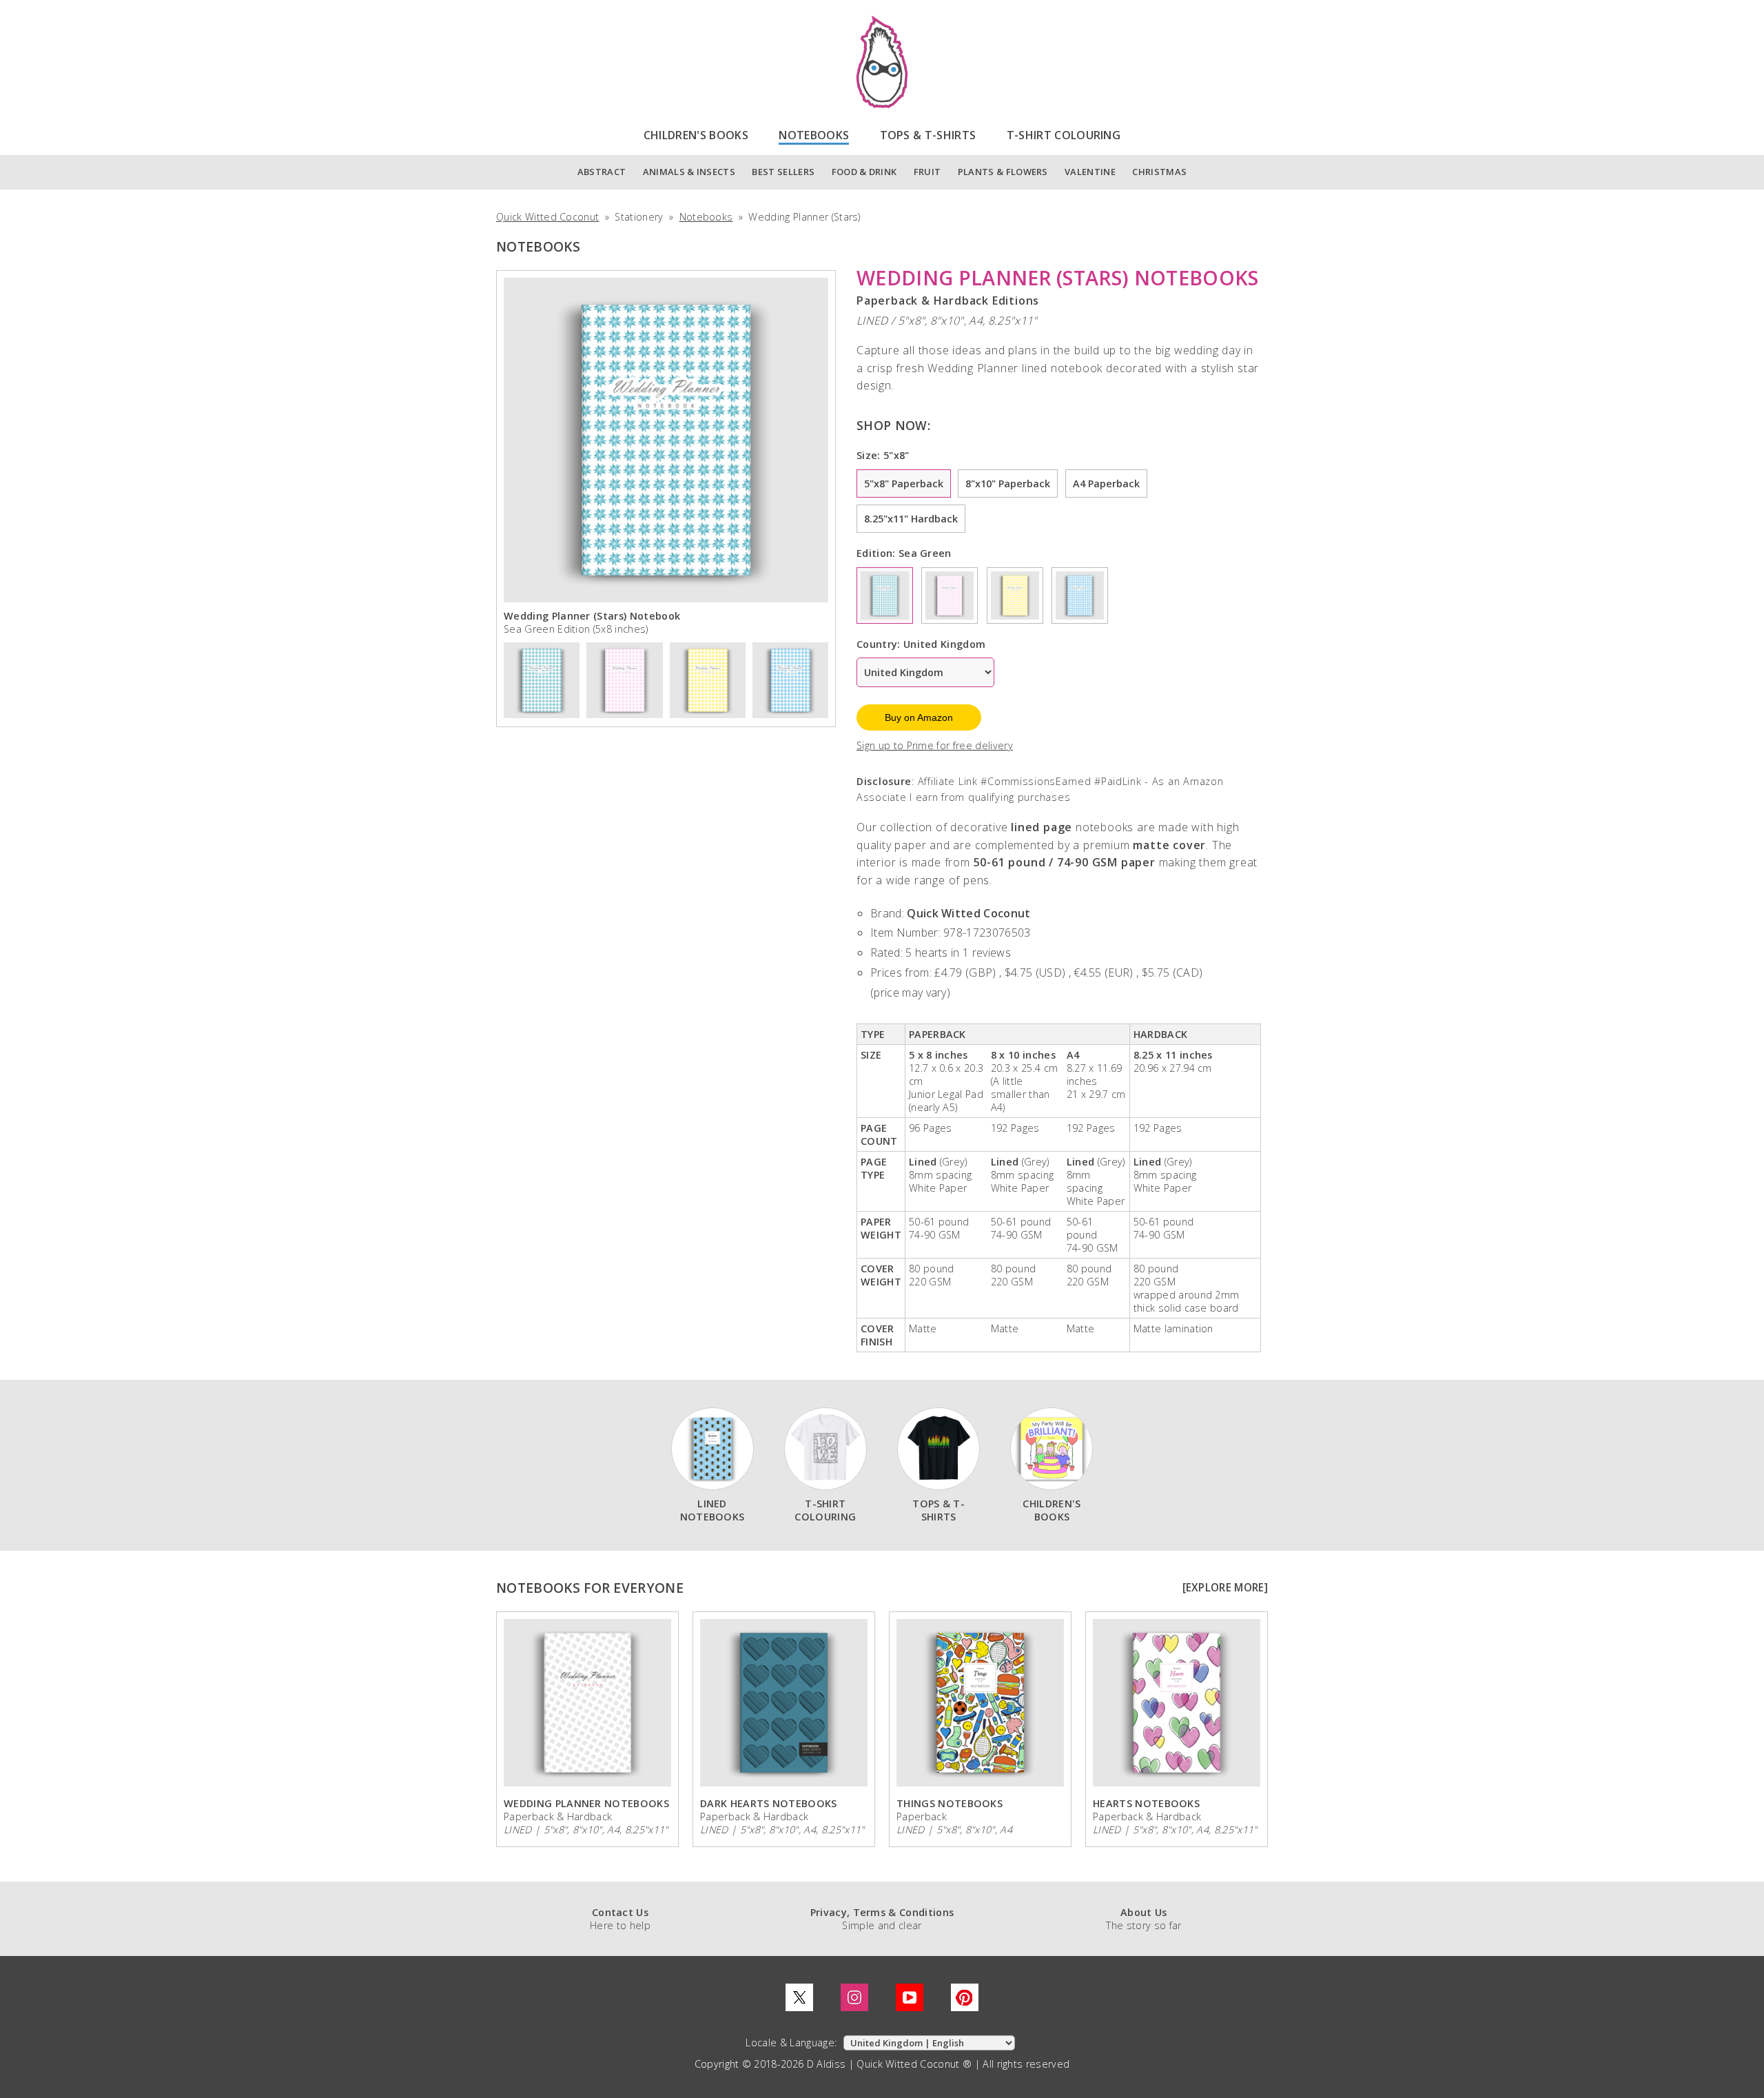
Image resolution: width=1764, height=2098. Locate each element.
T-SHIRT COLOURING (1064, 135)
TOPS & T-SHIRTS (928, 135)
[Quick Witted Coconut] (882, 62)
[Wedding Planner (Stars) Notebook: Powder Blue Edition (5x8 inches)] (790, 679)
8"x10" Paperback (1008, 483)
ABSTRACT (602, 172)
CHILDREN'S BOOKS (696, 135)
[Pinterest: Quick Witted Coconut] (965, 1997)
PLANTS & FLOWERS (1003, 172)
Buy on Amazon (919, 717)
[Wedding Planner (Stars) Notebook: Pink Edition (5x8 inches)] (624, 679)
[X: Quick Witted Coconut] (799, 1997)
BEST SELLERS (783, 172)
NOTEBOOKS (814, 135)
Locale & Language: (792, 2043)
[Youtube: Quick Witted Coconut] (910, 1997)
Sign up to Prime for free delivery (935, 745)
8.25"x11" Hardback (911, 519)
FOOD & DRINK (864, 172)
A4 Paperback (1106, 483)
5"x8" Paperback (904, 483)
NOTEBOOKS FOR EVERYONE (590, 1588)
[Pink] (950, 595)
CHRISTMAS (1159, 172)
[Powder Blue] (1080, 595)
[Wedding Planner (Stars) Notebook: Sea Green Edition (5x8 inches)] (542, 679)
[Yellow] (1015, 595)
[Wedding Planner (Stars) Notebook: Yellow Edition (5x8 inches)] (708, 679)
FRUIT (927, 172)
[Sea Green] (885, 595)
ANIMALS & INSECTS (689, 172)
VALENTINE (1090, 172)
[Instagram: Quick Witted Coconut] (854, 1997)
